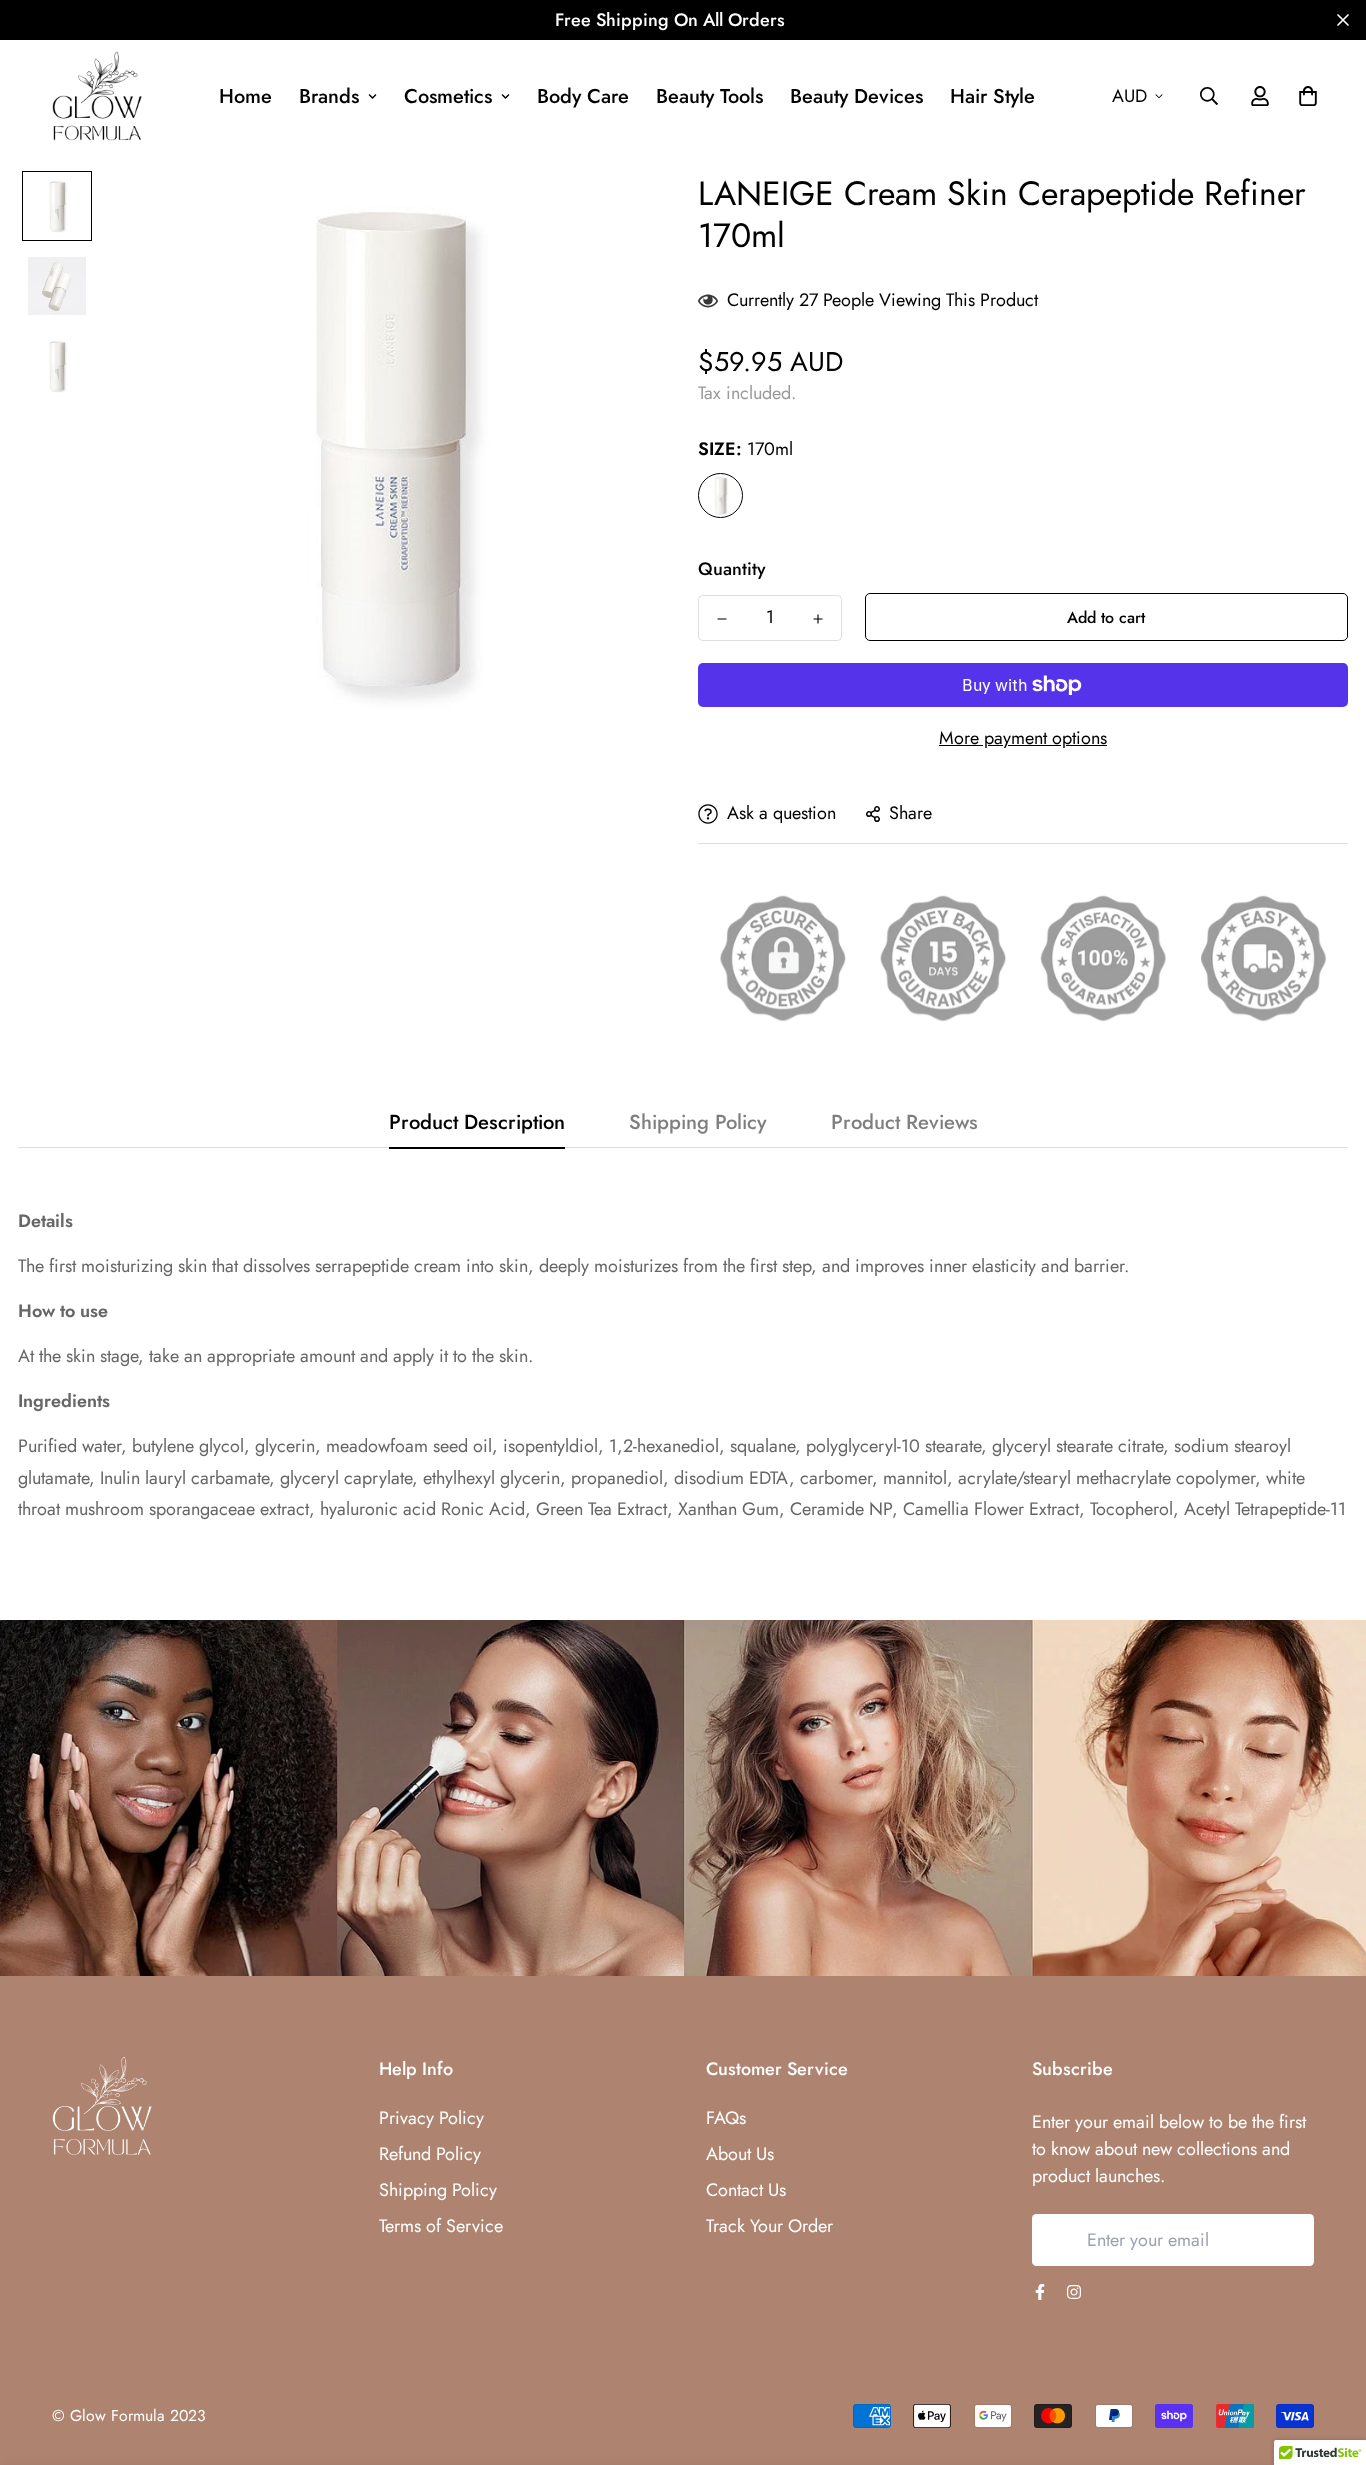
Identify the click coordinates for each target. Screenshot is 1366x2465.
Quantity (732, 569)
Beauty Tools (709, 96)
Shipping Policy (438, 2190)
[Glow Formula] (97, 96)
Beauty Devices (856, 96)
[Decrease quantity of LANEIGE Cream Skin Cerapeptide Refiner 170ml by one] (722, 619)
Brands (329, 96)
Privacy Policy (431, 2118)
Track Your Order (769, 2226)
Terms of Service (441, 2226)
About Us (740, 2154)
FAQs (726, 2118)
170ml (720, 495)
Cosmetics (448, 96)
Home (245, 96)
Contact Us (746, 2190)
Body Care (583, 96)
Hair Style (992, 96)
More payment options (1023, 738)
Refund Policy (430, 2154)
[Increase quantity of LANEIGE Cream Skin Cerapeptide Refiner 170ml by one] (818, 619)
